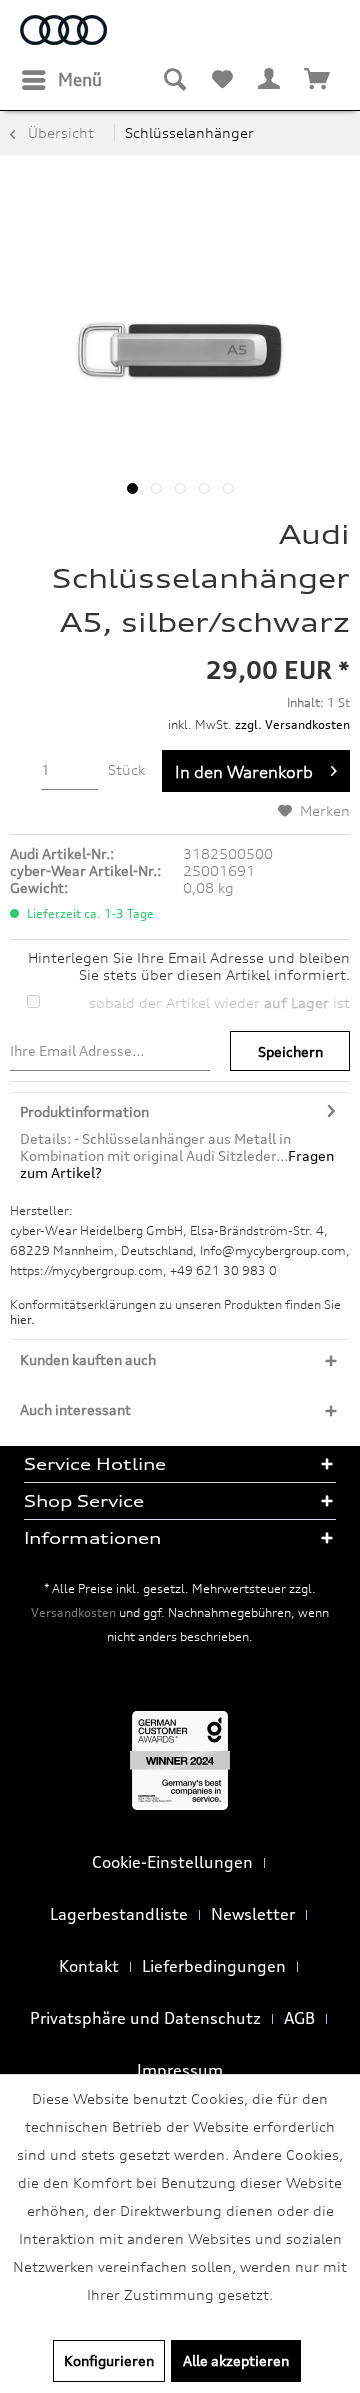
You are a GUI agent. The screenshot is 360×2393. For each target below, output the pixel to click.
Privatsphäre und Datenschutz (145, 2018)
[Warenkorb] (318, 80)
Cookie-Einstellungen (172, 1862)
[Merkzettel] (222, 80)
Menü (80, 79)
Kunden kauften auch (88, 1359)
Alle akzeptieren (236, 2360)
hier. (22, 1319)
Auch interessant (75, 1409)
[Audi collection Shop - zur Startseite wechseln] (63, 32)
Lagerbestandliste (119, 1914)
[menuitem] (61, 80)
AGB (299, 2018)
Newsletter (253, 1914)
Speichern (290, 1051)
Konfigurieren (109, 2360)
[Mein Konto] (270, 80)
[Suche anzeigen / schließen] (174, 80)
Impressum (180, 2070)
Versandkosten (73, 1612)
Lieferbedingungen (214, 1966)
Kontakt (89, 1966)
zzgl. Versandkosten (292, 724)
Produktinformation (84, 1111)
